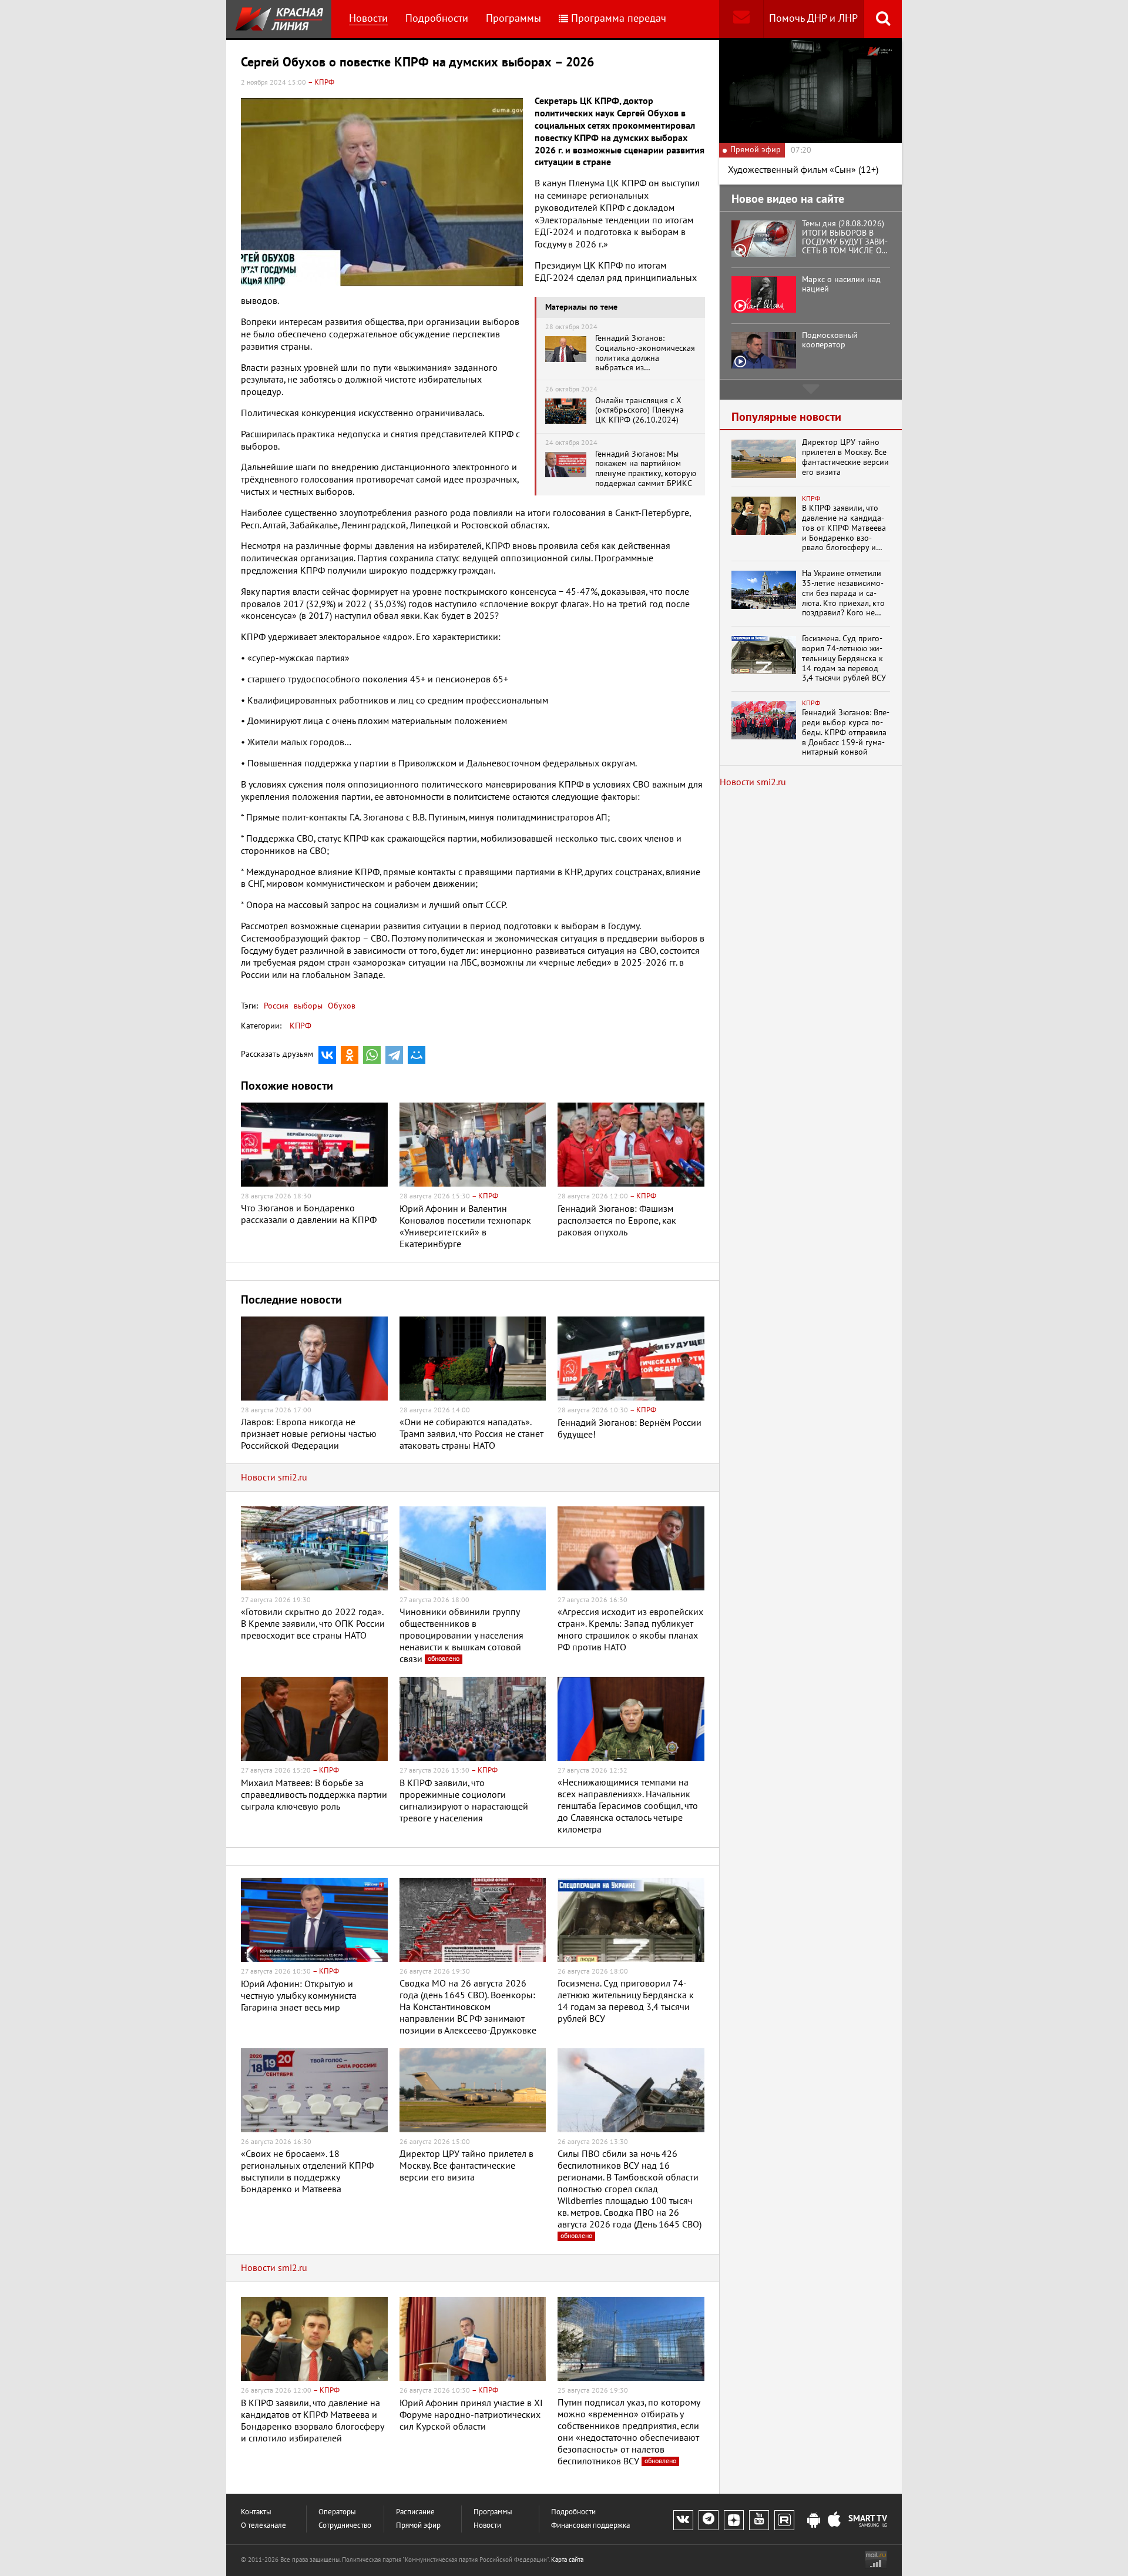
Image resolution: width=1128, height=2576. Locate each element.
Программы (513, 19)
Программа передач (619, 19)
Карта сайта (567, 2560)
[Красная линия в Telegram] (709, 2520)
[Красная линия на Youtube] (759, 2520)
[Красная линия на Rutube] (784, 2520)
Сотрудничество (345, 2526)
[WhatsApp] (372, 1055)
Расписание (415, 2512)
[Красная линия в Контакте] (683, 2520)
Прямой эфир (418, 2526)
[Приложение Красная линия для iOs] (834, 2521)
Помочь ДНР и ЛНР (813, 19)
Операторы (337, 2512)
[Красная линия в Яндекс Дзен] (734, 2520)
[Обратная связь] (741, 19)
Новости (368, 19)
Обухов (340, 1006)
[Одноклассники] (350, 1055)
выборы (307, 1006)
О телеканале (263, 2526)
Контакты (256, 2512)
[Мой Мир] (417, 1055)
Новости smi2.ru (274, 1478)
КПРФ (301, 1026)
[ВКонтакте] (327, 1055)
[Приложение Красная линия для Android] (814, 2521)
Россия (276, 1006)
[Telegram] (394, 1055)
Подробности (437, 19)
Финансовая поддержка (590, 2526)
